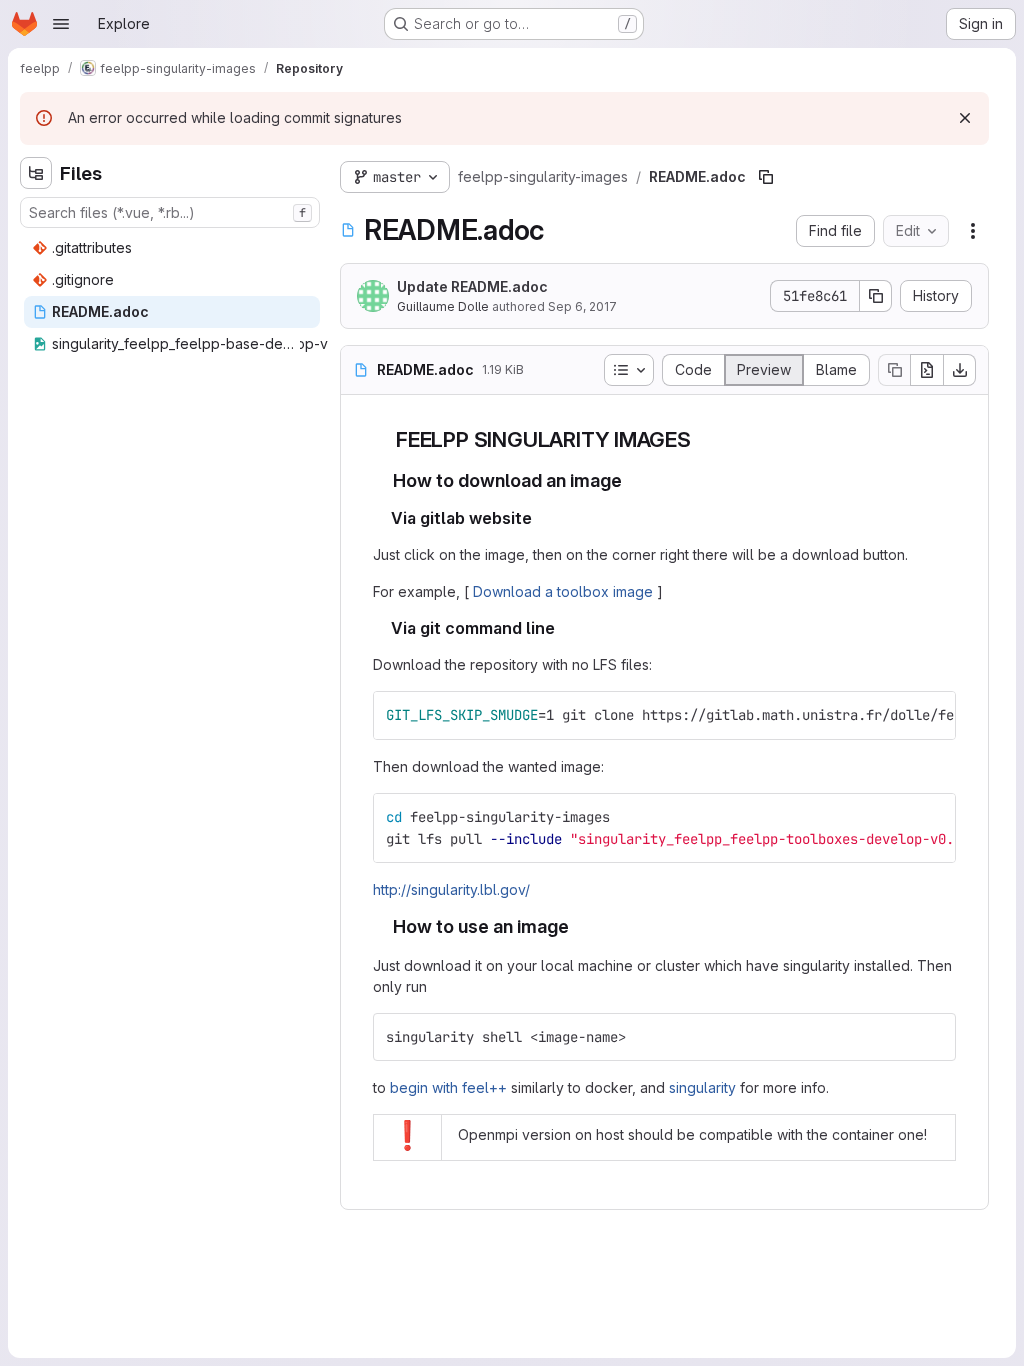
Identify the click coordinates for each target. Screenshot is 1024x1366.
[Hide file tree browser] (36, 173)
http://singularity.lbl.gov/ (451, 889)
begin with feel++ (448, 1087)
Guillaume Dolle (443, 306)
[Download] (960, 370)
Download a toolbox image (563, 591)
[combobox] (170, 212)
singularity (702, 1087)
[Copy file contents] (894, 370)
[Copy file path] (766, 177)
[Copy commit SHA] (876, 296)
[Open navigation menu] (61, 24)
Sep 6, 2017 (582, 306)
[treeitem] (172, 248)
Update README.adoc (472, 286)
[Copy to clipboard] (932, 715)
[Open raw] (927, 370)
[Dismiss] (965, 118)
